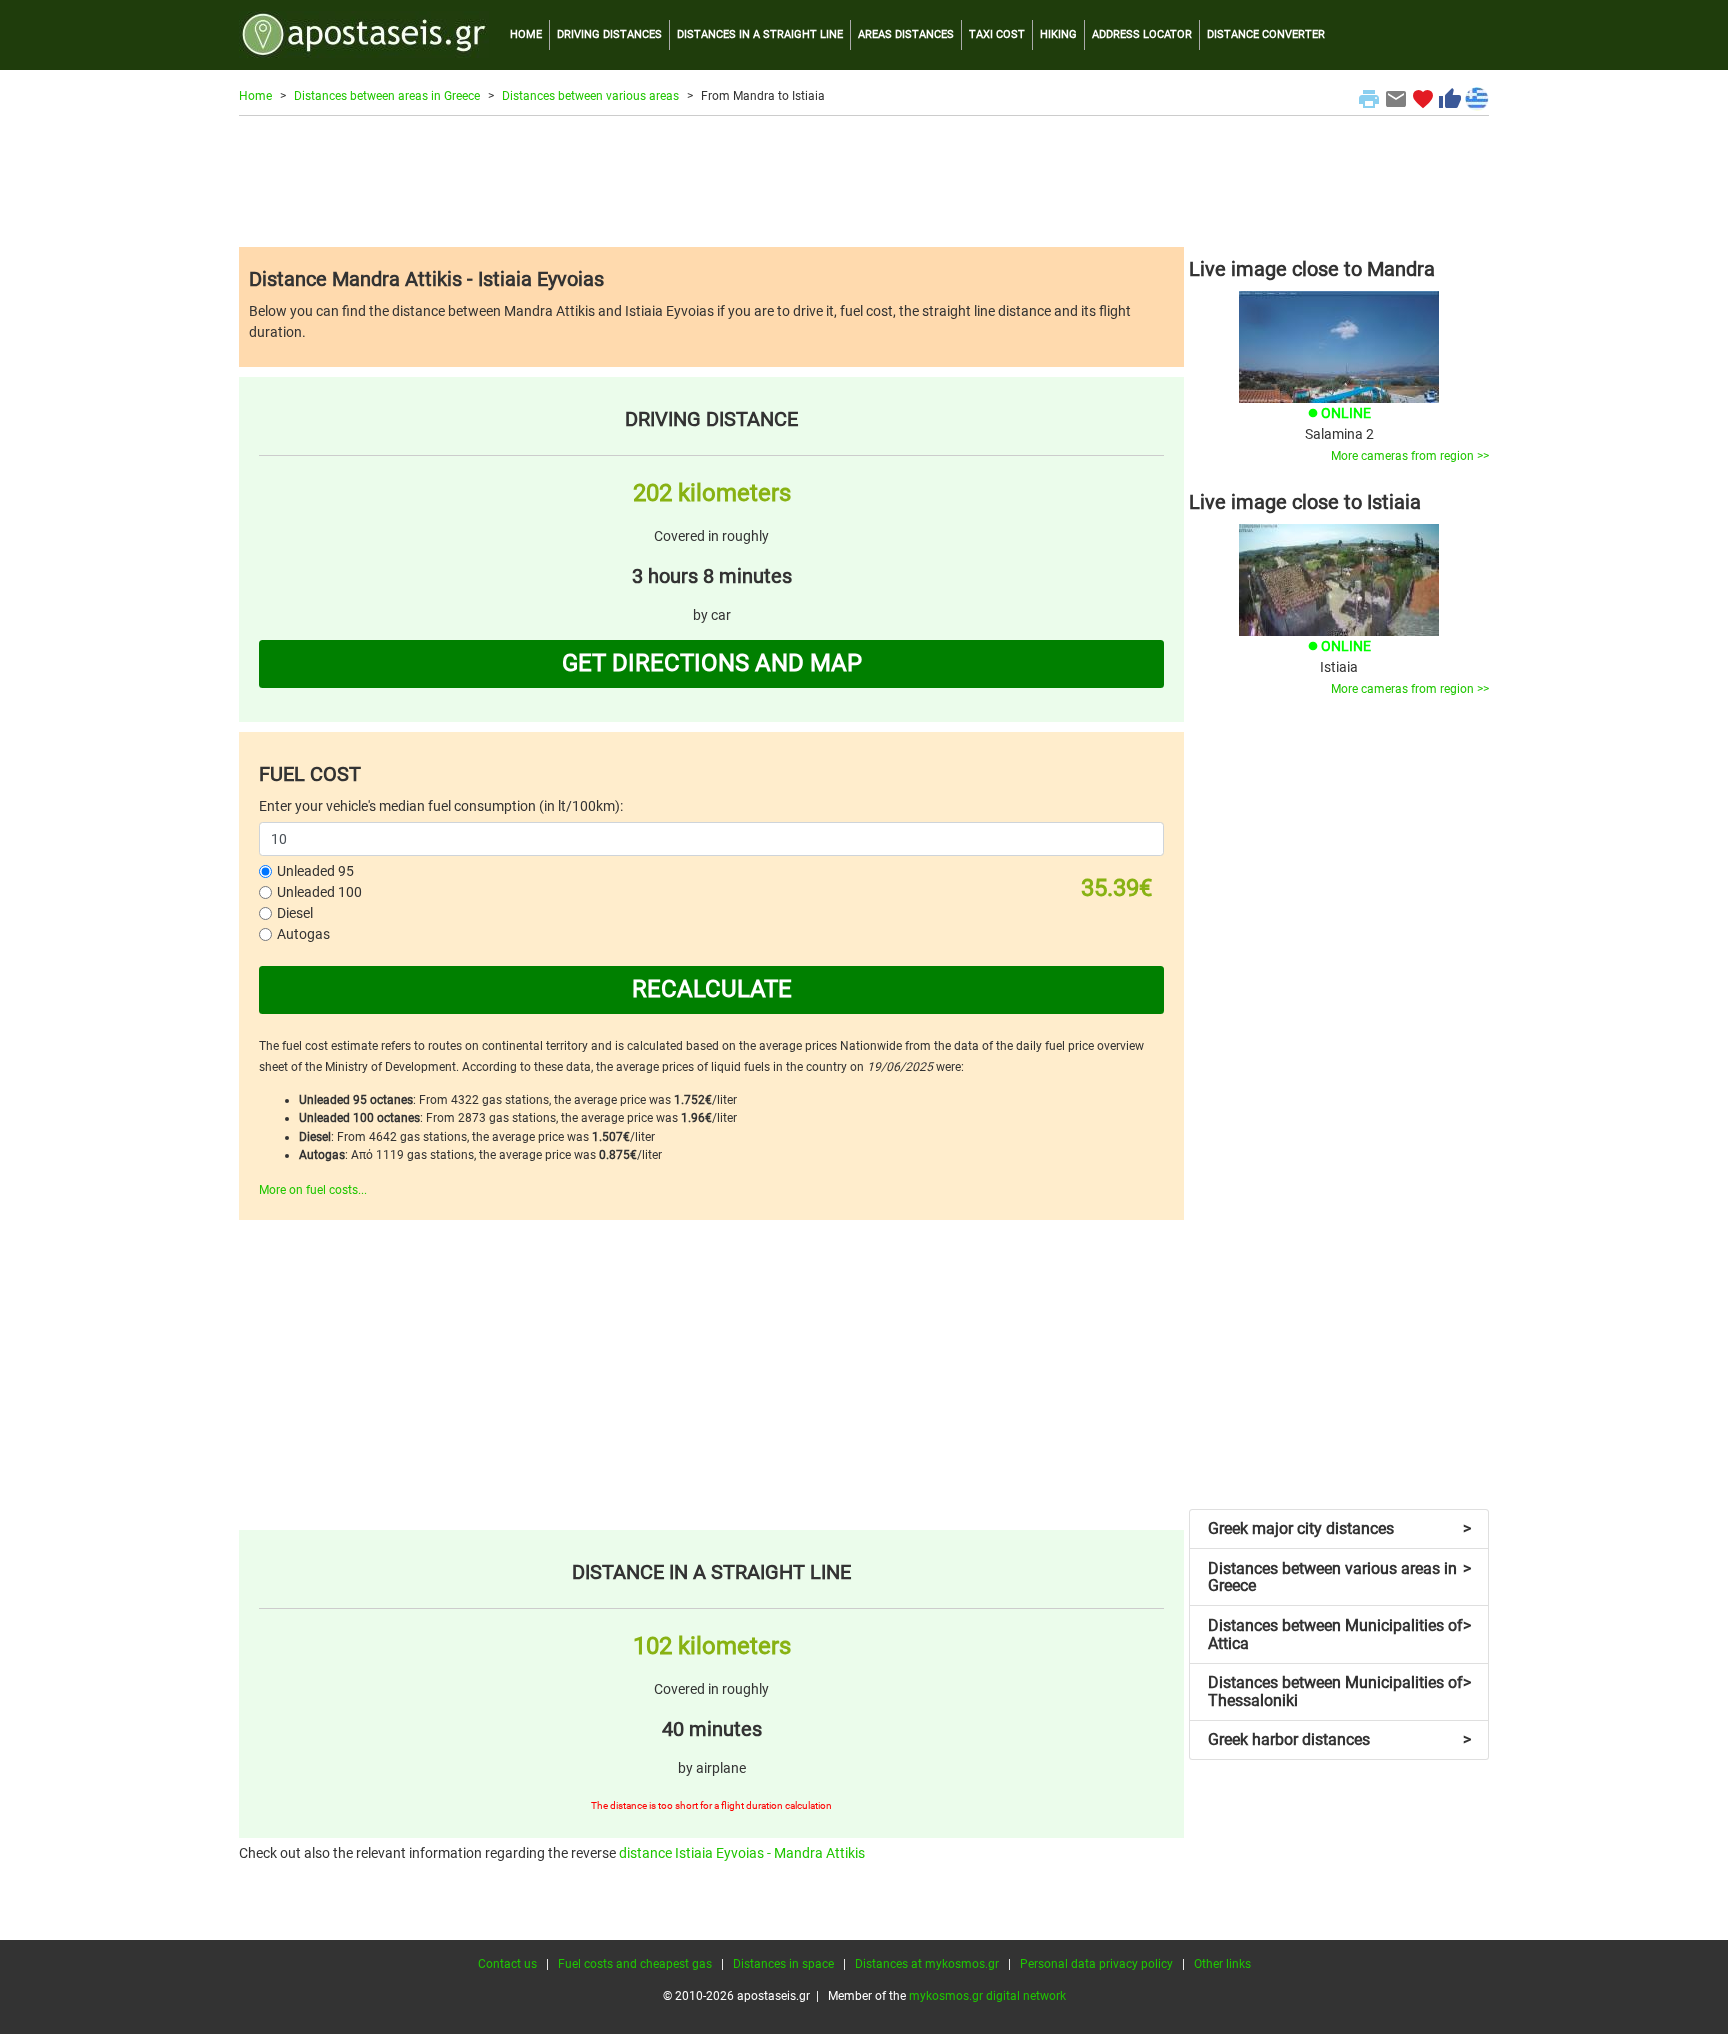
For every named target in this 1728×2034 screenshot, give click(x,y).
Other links (1222, 1964)
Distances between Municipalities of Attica (1339, 1634)
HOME (526, 34)
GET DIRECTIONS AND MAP (712, 663)
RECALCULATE (712, 989)
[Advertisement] (864, 181)
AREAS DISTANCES (906, 34)
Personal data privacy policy (1096, 1964)
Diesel (295, 913)
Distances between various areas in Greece (1339, 1577)
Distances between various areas (590, 96)
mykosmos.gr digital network (987, 1996)
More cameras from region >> (1410, 456)
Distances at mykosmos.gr (927, 1964)
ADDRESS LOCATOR (1142, 34)
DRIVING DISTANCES (609, 34)
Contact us (507, 1964)
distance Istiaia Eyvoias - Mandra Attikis (742, 1853)
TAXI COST (997, 34)
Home (255, 96)
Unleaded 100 (319, 892)
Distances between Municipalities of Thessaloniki (1339, 1691)
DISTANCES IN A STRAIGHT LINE (760, 34)
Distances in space (783, 1964)
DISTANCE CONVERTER (1266, 34)
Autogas (303, 934)
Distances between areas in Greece (387, 96)
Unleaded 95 (315, 871)
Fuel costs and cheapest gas (635, 1964)
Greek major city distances (1339, 1528)
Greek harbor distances (1339, 1739)
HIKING (1058, 34)
